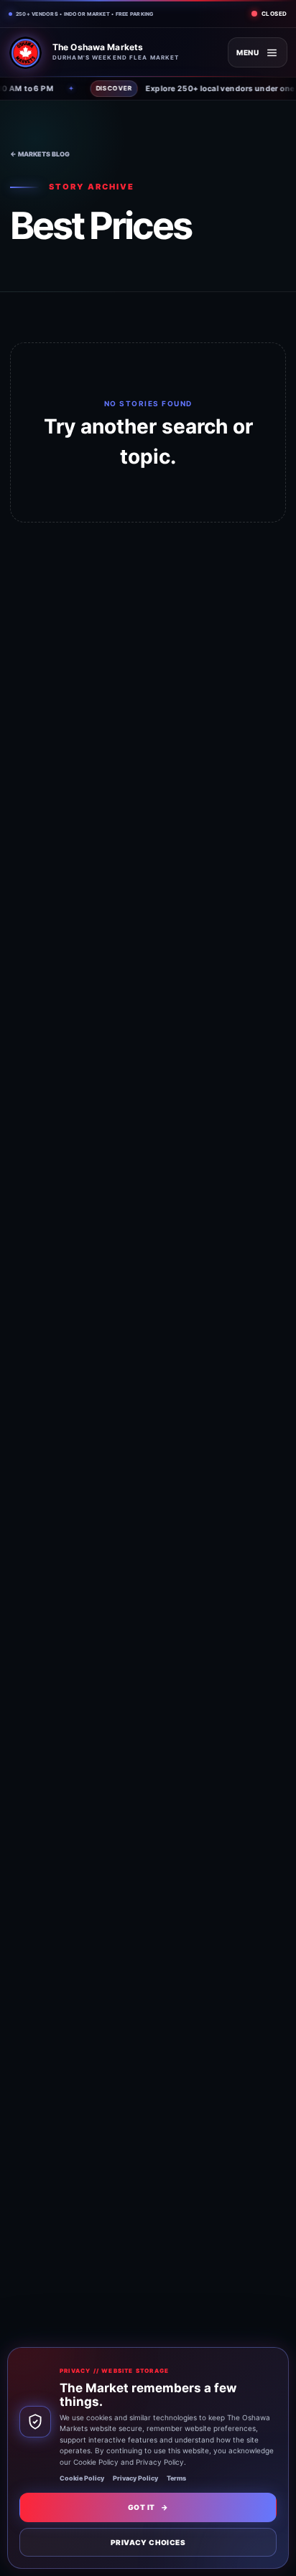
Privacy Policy (135, 2478)
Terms (176, 2478)
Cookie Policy (82, 2478)
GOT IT (148, 2507)
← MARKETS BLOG (40, 154)
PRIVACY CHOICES (148, 2542)
